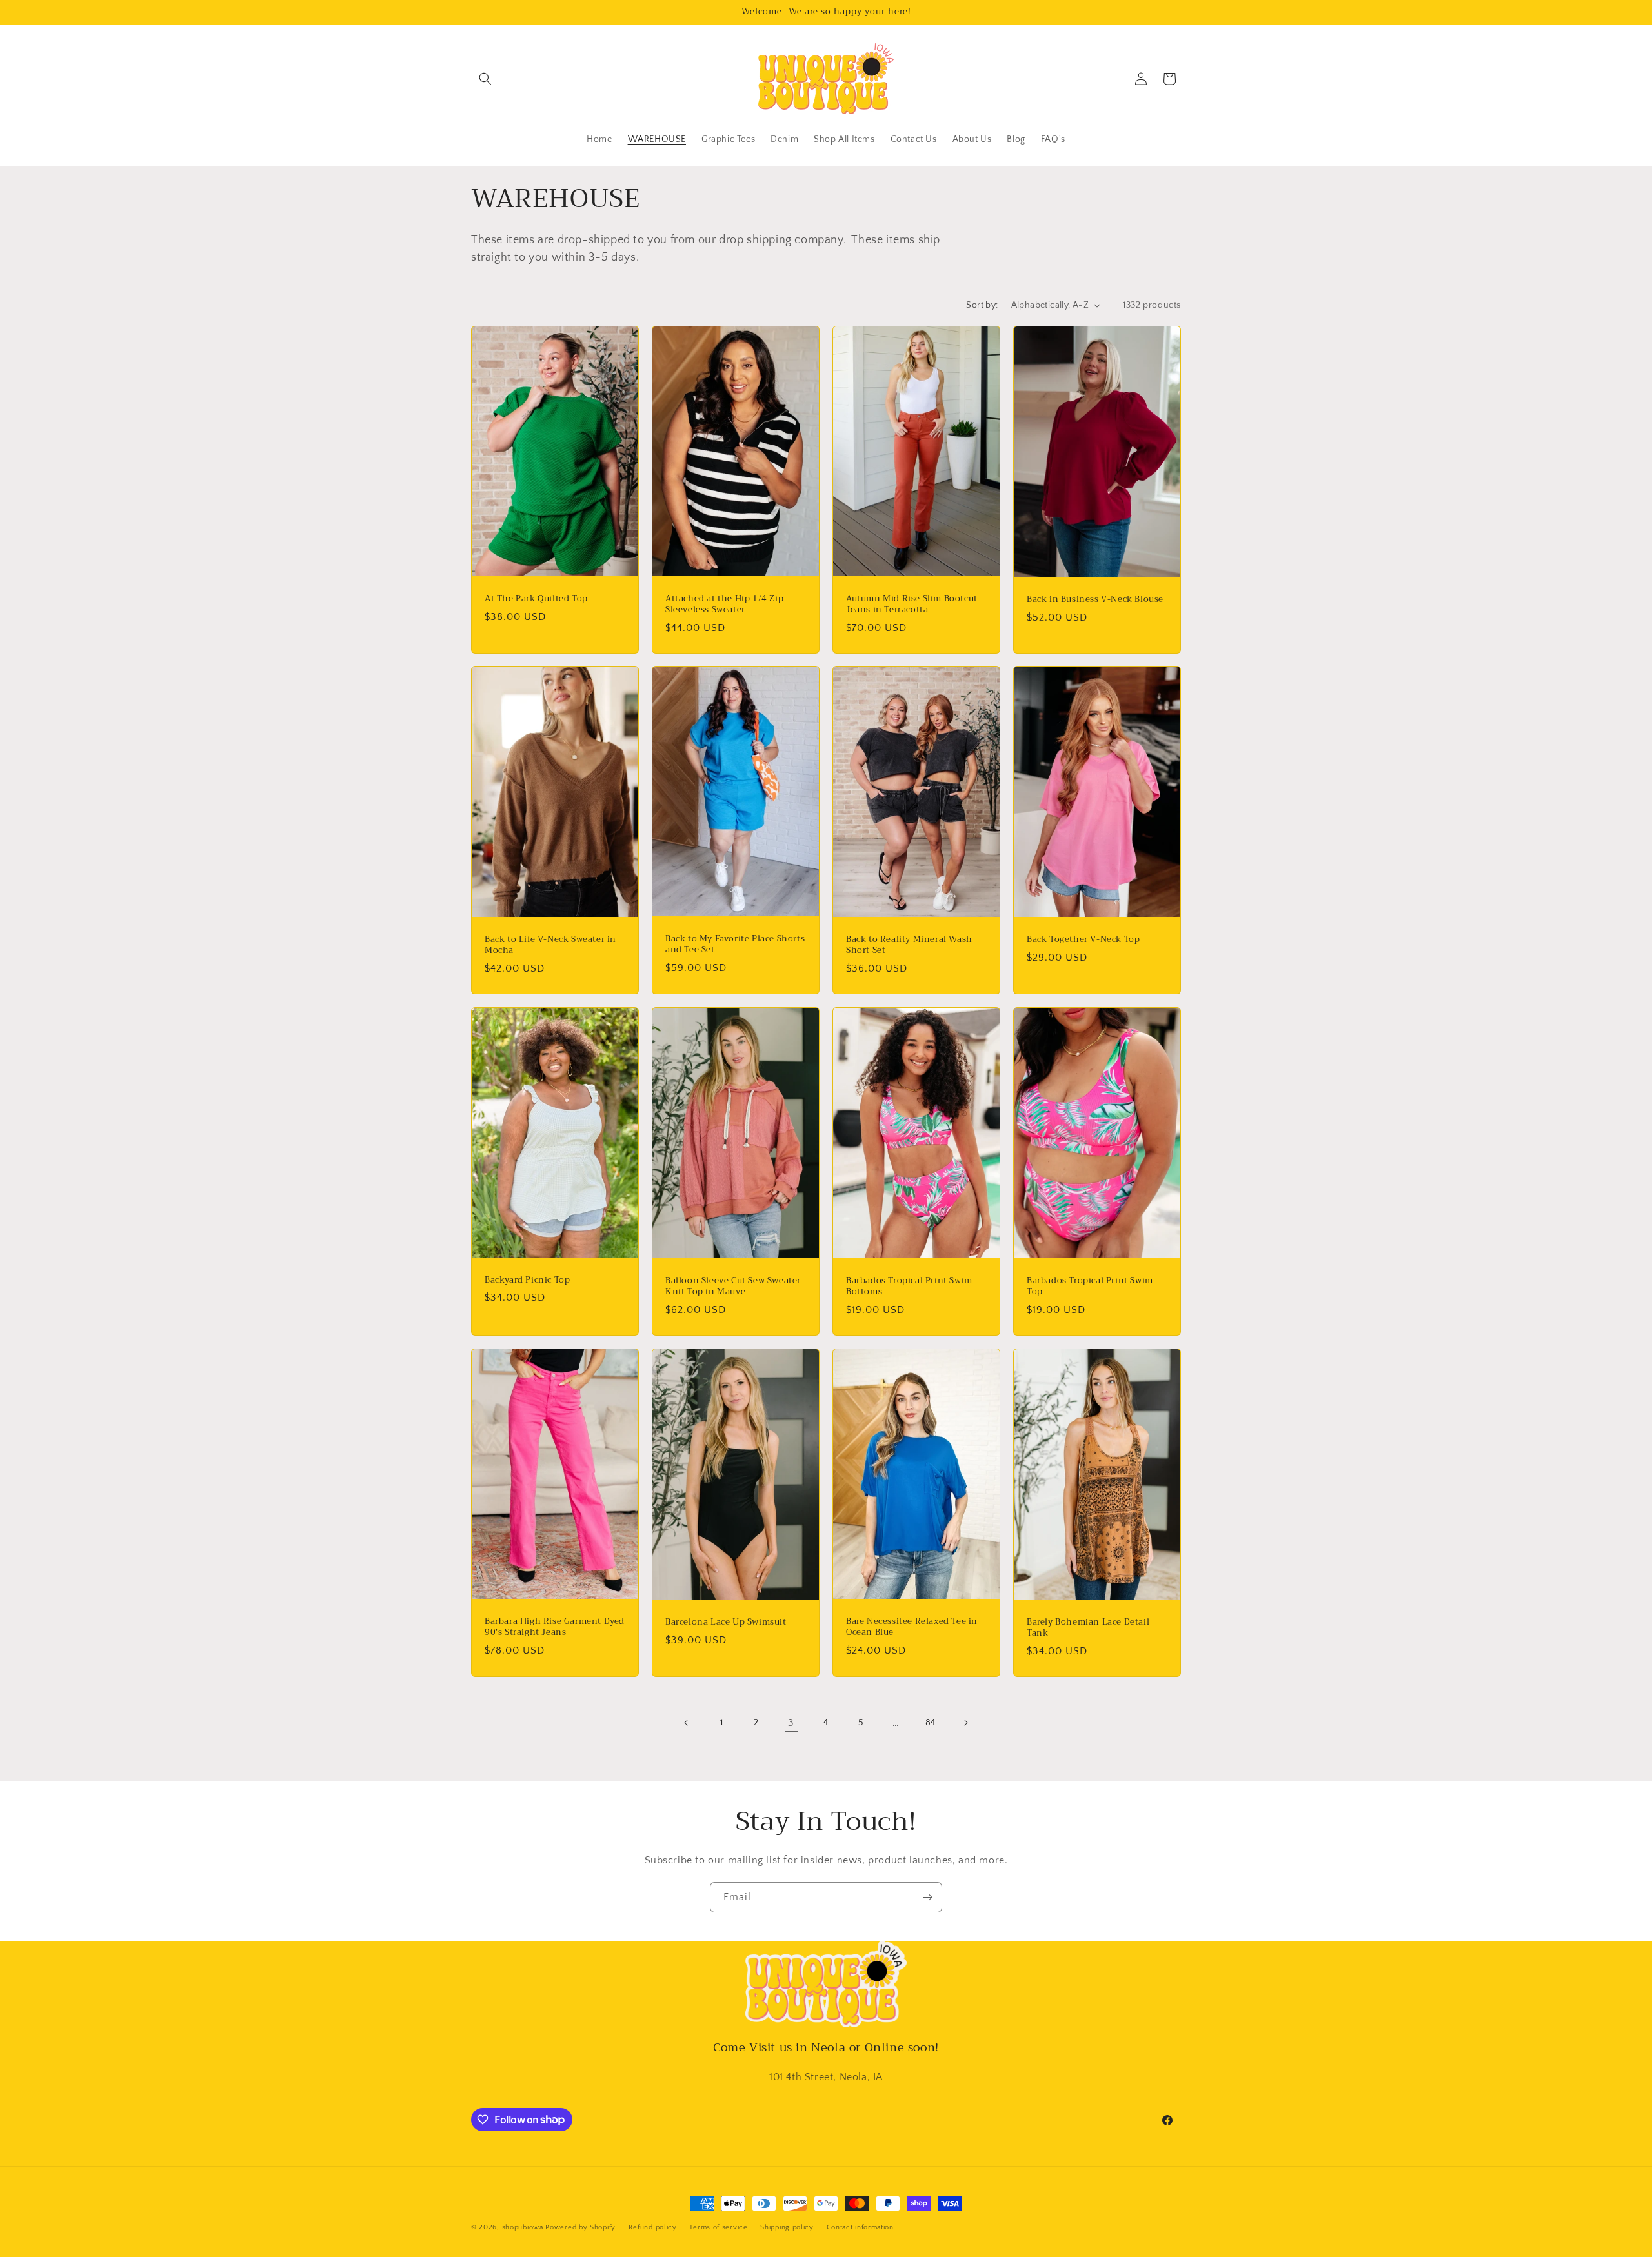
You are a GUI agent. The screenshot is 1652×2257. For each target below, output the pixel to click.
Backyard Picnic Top (527, 1280)
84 (931, 1723)
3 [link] (791, 1723)
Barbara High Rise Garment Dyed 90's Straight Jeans (555, 1627)
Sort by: (982, 305)
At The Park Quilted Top (536, 599)
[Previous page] (687, 1723)
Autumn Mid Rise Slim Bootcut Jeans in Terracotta (912, 605)
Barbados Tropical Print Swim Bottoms (909, 1287)
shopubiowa (523, 2227)
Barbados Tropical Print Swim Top (1090, 1287)
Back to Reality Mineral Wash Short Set (909, 945)
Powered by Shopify (580, 2227)
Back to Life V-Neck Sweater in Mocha (550, 945)
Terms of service (718, 2227)
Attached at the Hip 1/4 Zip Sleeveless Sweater (724, 605)
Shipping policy (787, 2227)
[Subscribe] (927, 1897)
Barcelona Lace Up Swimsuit (726, 1622)
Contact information (860, 2227)
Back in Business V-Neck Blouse (1095, 600)
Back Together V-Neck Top (1083, 940)
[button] (485, 79)
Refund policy (653, 2227)
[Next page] (965, 1723)
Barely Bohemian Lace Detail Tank (1088, 1627)
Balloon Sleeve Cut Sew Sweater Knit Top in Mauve (733, 1287)
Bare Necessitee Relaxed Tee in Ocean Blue (912, 1627)
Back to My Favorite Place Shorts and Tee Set (735, 945)
